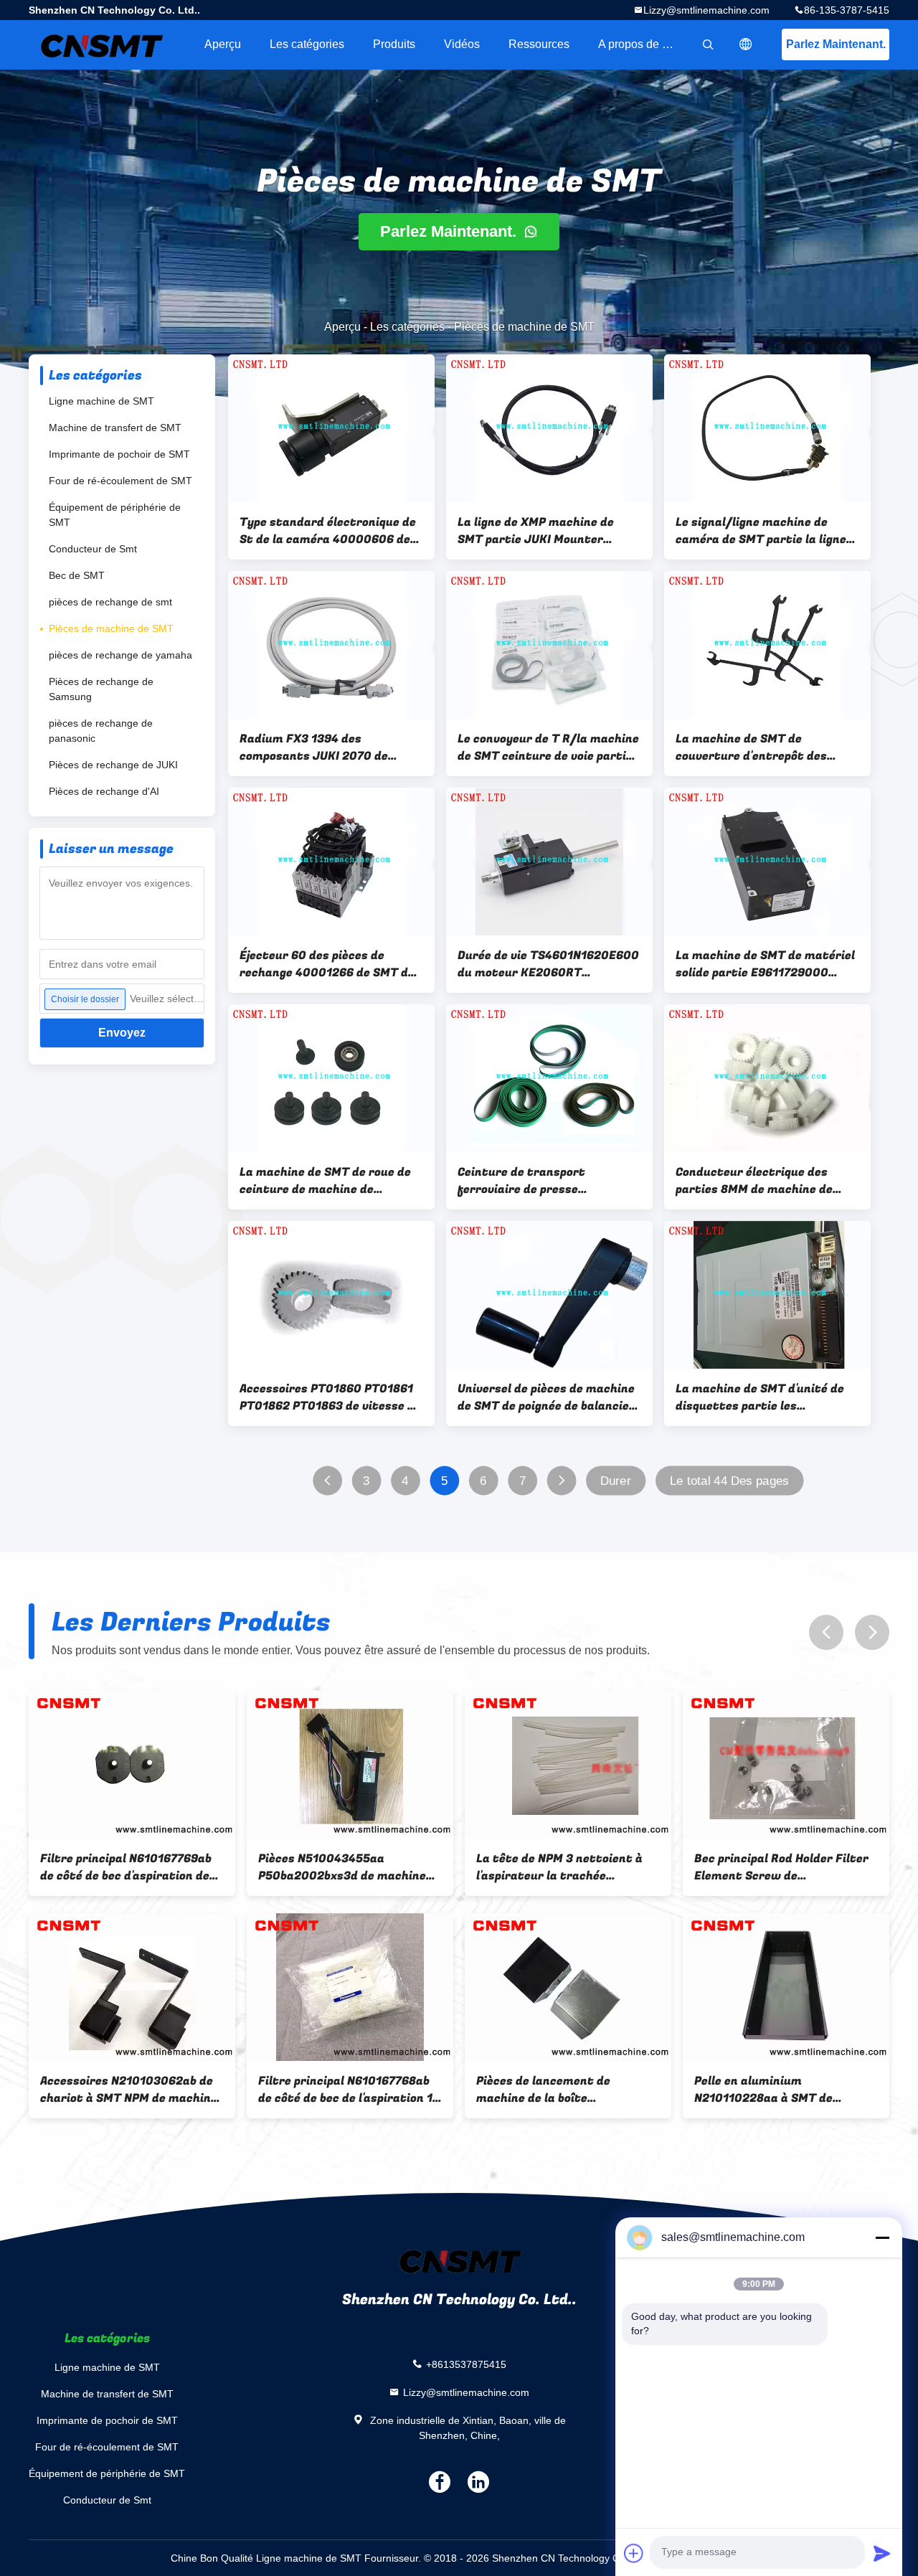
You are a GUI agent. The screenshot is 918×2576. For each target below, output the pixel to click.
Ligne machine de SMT (101, 401)
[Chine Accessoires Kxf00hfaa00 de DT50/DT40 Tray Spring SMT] (350, 1765)
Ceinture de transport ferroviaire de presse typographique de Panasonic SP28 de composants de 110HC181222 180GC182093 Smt (549, 1181)
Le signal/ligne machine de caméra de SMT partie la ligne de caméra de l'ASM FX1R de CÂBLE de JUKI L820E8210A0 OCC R (761, 531)
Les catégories (307, 44)
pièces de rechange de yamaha (120, 655)
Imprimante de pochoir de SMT (119, 454)
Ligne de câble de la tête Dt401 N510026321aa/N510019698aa (565, 1867)
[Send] (882, 2553)
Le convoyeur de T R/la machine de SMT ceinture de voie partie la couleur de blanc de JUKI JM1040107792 (548, 747)
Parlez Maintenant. (836, 44)
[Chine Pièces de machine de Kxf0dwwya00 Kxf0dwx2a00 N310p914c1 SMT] (568, 1987)
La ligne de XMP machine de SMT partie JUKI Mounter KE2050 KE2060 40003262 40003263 (536, 531)
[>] (561, 1481)
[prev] (826, 1632)
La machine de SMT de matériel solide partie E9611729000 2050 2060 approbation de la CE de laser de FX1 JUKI (767, 964)
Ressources (539, 44)
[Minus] (882, 2237)
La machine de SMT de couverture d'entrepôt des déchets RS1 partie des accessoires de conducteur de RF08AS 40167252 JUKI (761, 747)
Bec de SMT (77, 575)
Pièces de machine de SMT (111, 628)
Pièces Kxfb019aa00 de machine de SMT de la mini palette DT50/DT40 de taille (122, 2090)
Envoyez (122, 1033)
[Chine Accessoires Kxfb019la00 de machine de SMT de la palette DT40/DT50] (132, 1765)
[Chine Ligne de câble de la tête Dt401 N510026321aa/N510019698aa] (568, 1765)
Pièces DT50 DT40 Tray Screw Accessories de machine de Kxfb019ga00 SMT (781, 1867)
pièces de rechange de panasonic (101, 731)
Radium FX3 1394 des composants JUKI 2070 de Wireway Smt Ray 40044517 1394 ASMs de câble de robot (321, 747)
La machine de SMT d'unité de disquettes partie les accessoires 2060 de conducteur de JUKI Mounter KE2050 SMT (760, 1397)
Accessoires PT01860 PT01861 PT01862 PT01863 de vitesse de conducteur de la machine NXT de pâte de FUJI (330, 1397)
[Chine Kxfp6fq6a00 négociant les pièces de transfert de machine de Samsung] (350, 1987)
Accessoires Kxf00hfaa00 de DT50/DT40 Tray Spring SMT (341, 1867)
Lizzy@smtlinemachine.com (706, 10)
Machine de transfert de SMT (115, 428)
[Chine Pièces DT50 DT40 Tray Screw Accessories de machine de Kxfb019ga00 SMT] (786, 1765)
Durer (616, 1481)
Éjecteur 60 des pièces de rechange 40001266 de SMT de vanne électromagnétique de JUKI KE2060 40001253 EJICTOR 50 (327, 964)
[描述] (746, 44)
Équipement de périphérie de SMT (115, 515)
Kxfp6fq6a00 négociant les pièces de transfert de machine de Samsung (349, 2090)
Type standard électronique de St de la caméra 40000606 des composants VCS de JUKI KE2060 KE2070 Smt (328, 531)
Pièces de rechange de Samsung (101, 689)
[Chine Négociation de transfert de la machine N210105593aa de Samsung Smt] (786, 1987)
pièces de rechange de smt (110, 602)
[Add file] (634, 2553)
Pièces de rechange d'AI (104, 791)
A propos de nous (643, 44)
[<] (327, 1481)
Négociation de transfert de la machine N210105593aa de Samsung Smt (782, 2090)
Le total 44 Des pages (729, 1481)
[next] (872, 1632)
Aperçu (223, 44)
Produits (394, 44)
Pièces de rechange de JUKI (113, 765)
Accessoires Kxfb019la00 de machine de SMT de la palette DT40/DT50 (125, 1867)
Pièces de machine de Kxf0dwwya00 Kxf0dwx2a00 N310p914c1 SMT (561, 2090)
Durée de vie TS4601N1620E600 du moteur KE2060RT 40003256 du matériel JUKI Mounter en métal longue (548, 964)
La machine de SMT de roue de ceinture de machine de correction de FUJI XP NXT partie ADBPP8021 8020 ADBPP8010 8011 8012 (325, 1181)
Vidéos (462, 44)
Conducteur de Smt (93, 549)
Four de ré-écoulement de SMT (120, 481)
